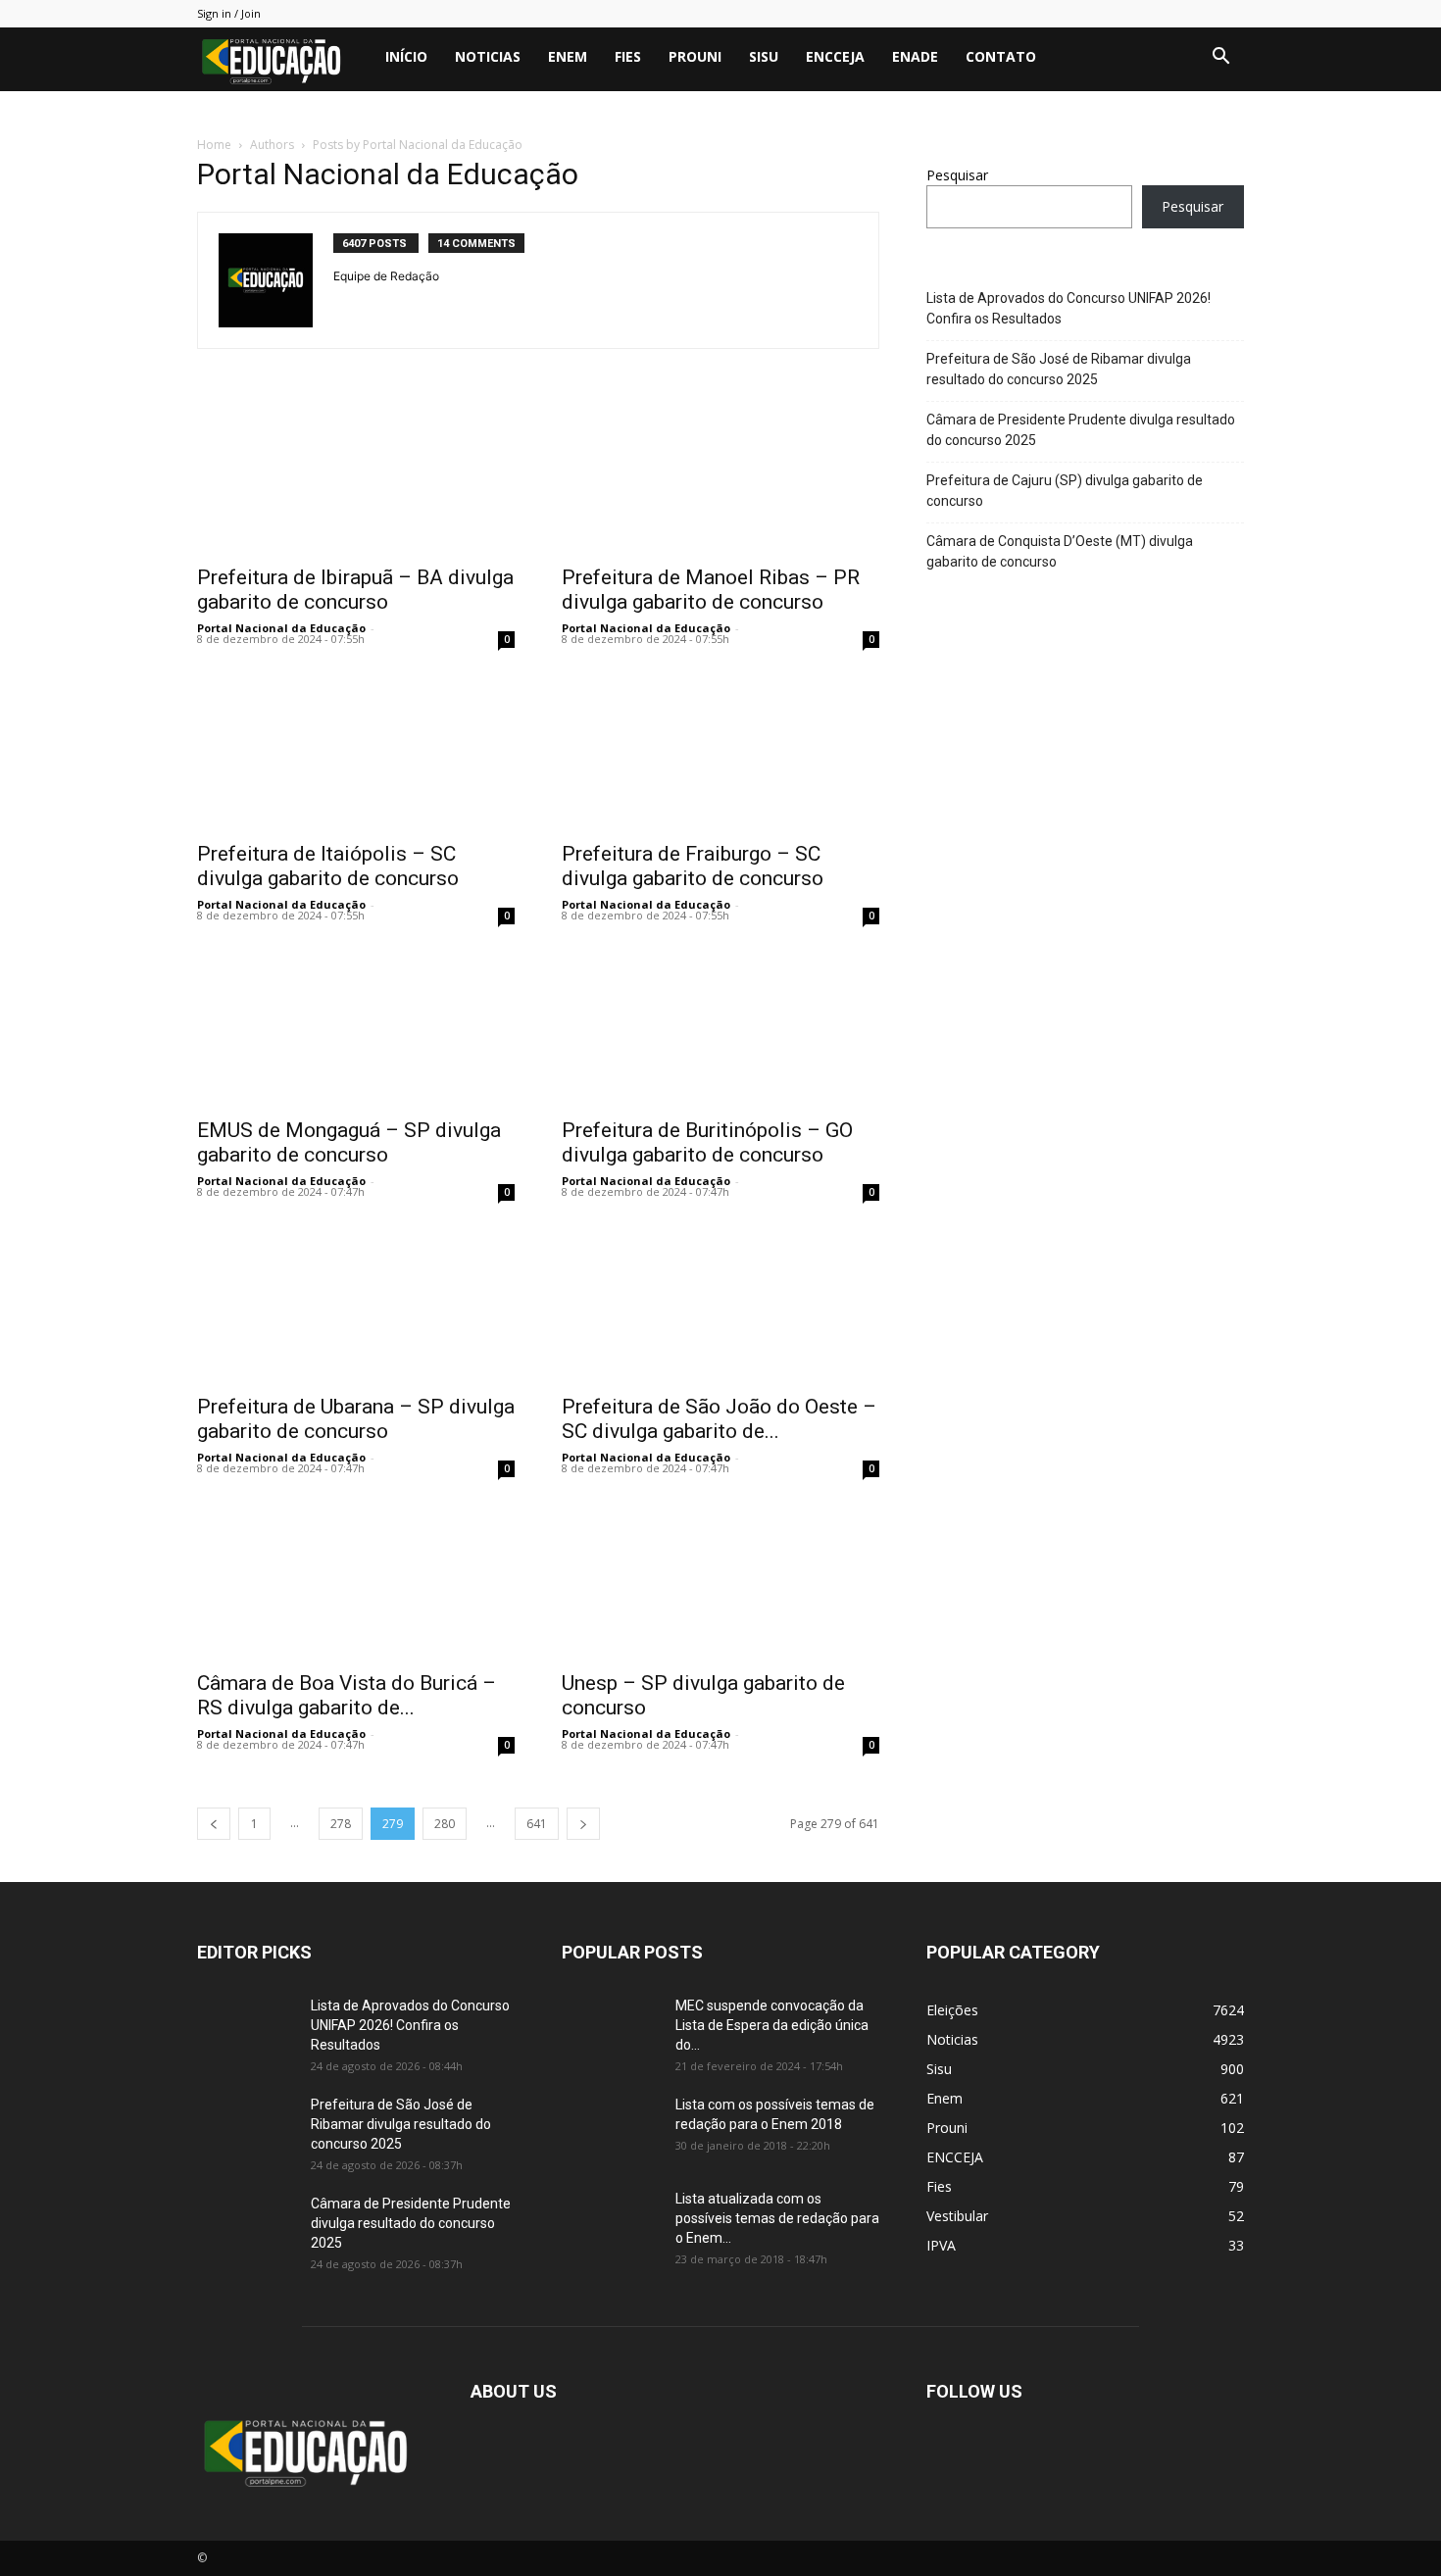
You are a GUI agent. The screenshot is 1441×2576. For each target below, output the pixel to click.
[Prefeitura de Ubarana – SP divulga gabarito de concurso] (356, 1304)
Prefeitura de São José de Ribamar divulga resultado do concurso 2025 (1059, 369)
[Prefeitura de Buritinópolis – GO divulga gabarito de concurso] (720, 1027)
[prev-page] (214, 1824)
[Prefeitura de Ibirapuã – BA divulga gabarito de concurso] (356, 474)
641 (537, 1824)
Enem (568, 56)
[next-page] (583, 1824)
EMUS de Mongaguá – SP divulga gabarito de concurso (349, 1142)
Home (214, 145)
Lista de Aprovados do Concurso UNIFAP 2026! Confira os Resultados (1068, 308)
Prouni (695, 56)
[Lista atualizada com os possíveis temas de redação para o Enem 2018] (611, 2223)
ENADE (915, 56)
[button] (1220, 58)
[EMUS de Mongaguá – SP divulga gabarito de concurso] (356, 1027)
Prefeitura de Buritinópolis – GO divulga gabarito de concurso (707, 1142)
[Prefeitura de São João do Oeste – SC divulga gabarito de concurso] (720, 1304)
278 (341, 1824)
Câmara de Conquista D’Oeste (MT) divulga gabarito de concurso (1060, 551)
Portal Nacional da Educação (281, 628)
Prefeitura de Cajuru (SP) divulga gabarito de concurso (1065, 491)
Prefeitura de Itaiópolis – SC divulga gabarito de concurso (328, 866)
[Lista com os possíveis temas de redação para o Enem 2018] (611, 2129)
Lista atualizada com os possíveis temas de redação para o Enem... (777, 2218)
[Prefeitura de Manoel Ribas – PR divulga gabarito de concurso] (720, 474)
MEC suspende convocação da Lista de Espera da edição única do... (772, 2025)
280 (445, 1824)
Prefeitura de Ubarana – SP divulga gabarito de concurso (356, 1419)
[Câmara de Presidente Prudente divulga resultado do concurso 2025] (246, 2228)
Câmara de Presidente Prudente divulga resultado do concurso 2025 (1081, 430)
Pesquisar (957, 175)
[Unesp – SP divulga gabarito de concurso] (720, 1580)
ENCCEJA (835, 56)
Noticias (488, 56)
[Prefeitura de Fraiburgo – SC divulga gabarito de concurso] (720, 751)
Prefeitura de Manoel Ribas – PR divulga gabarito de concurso (711, 590)
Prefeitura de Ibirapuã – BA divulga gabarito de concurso (355, 590)
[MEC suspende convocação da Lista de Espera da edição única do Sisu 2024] (607, 2028)
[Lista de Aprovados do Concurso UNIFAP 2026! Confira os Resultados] (246, 2030)
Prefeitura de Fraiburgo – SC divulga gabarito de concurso (693, 866)
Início (406, 56)
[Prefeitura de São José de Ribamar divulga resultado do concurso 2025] (246, 2129)
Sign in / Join (229, 13)
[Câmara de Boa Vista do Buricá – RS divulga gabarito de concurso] (356, 1580)
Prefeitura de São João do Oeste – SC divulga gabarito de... (719, 1419)
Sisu (764, 56)
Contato (1001, 56)
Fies (628, 56)
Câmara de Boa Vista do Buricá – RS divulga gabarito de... (347, 1695)
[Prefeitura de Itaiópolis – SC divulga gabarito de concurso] (356, 751)
